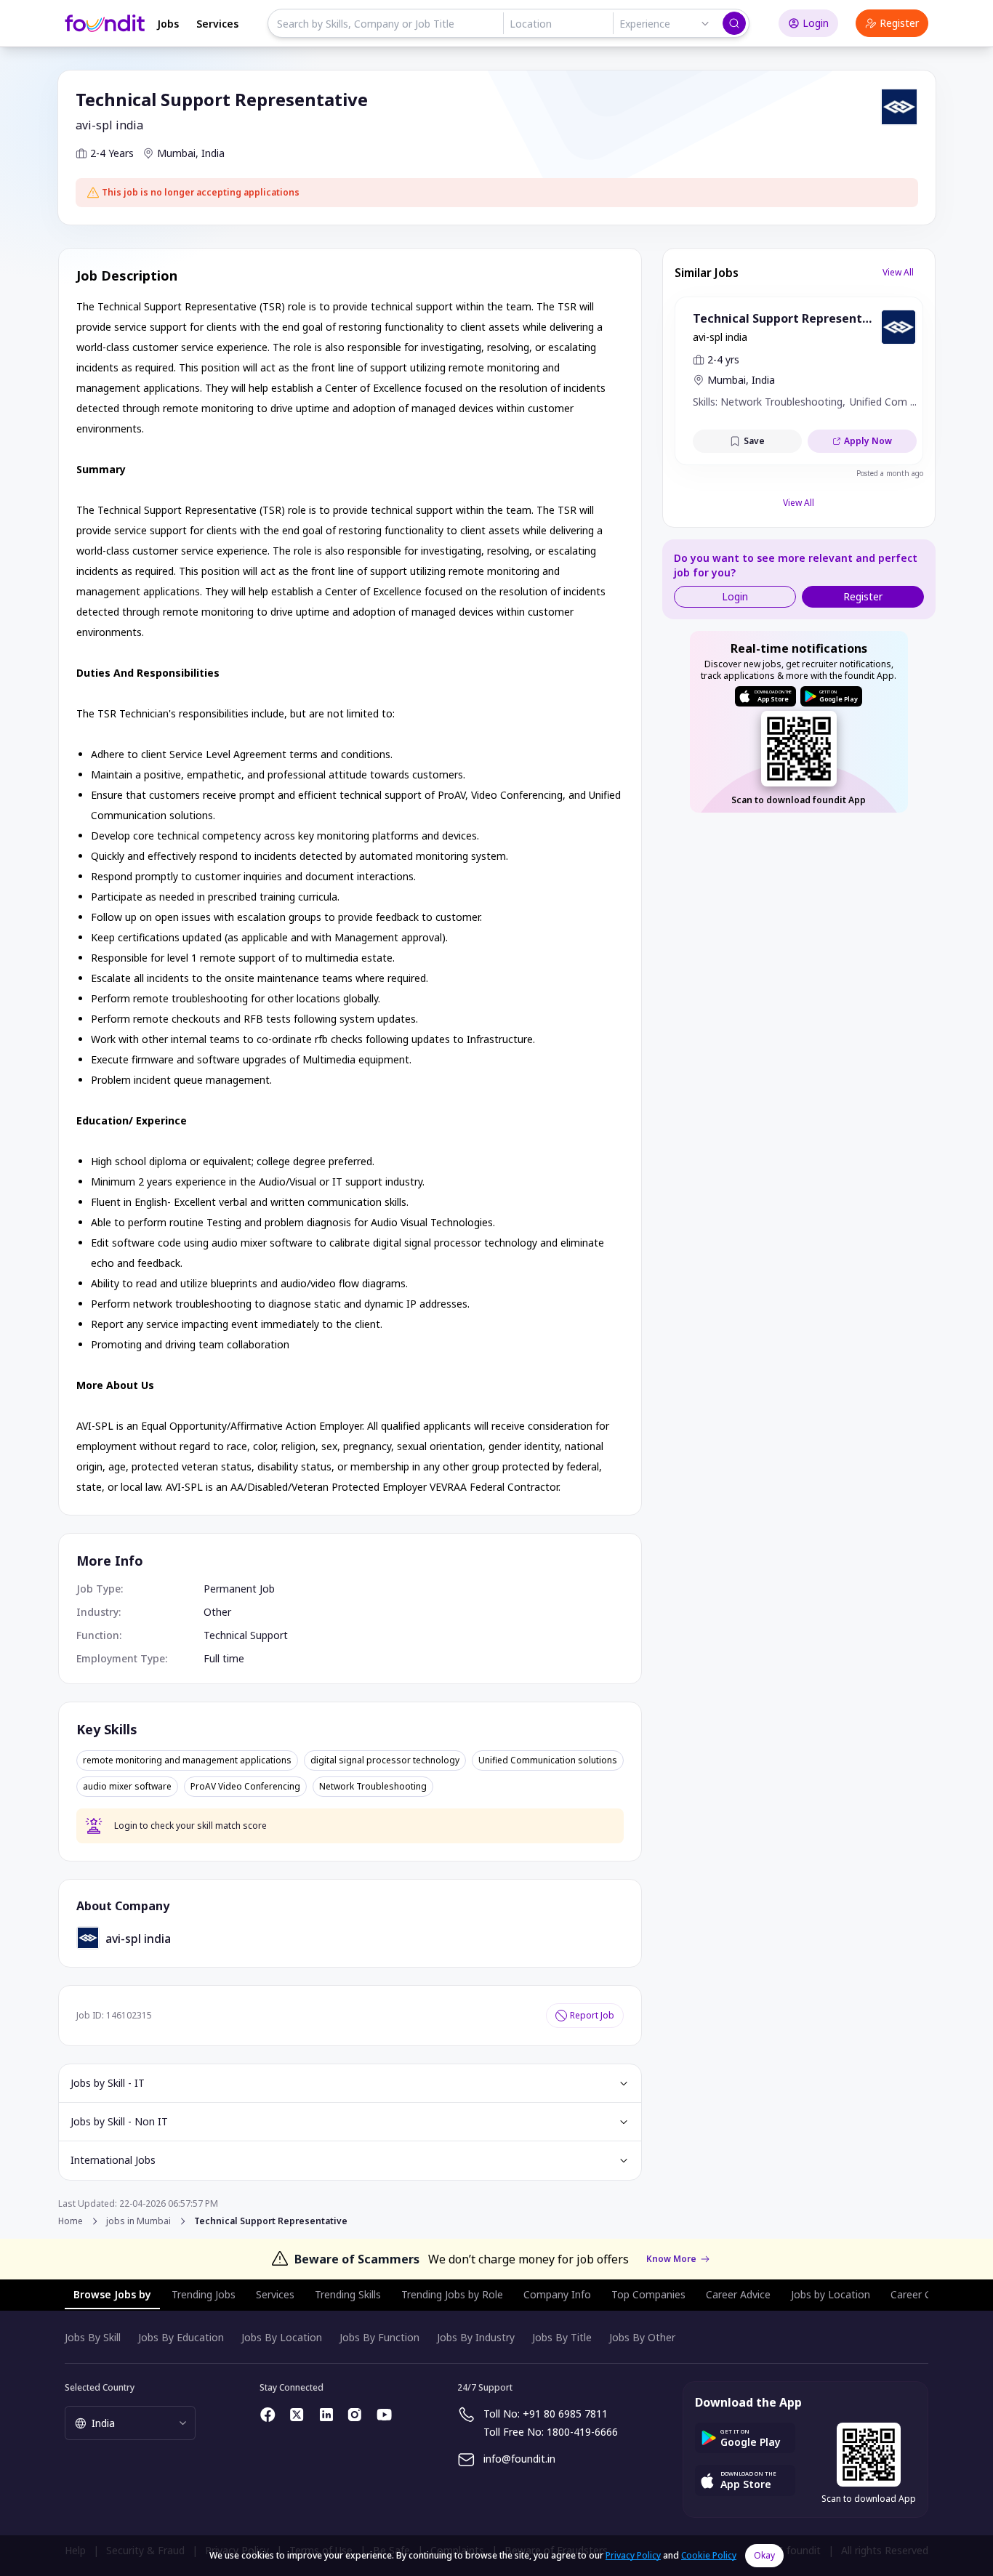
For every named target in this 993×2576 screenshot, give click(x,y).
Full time (224, 1658)
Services (217, 24)
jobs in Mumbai (138, 2221)
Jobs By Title (562, 2337)
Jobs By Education (181, 2337)
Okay (764, 2555)
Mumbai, (178, 153)
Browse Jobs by (112, 2294)
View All (898, 272)
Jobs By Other (642, 2337)
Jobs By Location (282, 2337)
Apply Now (868, 441)
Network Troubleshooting (373, 1787)
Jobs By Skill (93, 2337)
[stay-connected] (268, 2415)
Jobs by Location (831, 2294)
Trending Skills (348, 2294)
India (213, 153)
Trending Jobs (204, 2294)
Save (754, 441)
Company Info (557, 2294)
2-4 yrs (723, 359)
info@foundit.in (519, 2459)
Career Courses (927, 2294)
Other (217, 1612)
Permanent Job (239, 1589)
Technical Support (246, 1635)
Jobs (168, 24)
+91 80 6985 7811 (565, 2414)
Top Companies (648, 2294)
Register (899, 23)
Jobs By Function (379, 2337)
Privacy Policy (633, 2555)
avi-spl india (109, 125)
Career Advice (738, 2294)
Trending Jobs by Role (452, 2294)
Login (816, 23)
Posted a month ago (890, 473)
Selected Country (100, 2387)
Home (71, 2221)
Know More (671, 2259)
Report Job (592, 2015)
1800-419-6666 (582, 2432)
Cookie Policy (709, 2555)
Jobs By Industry (476, 2337)
